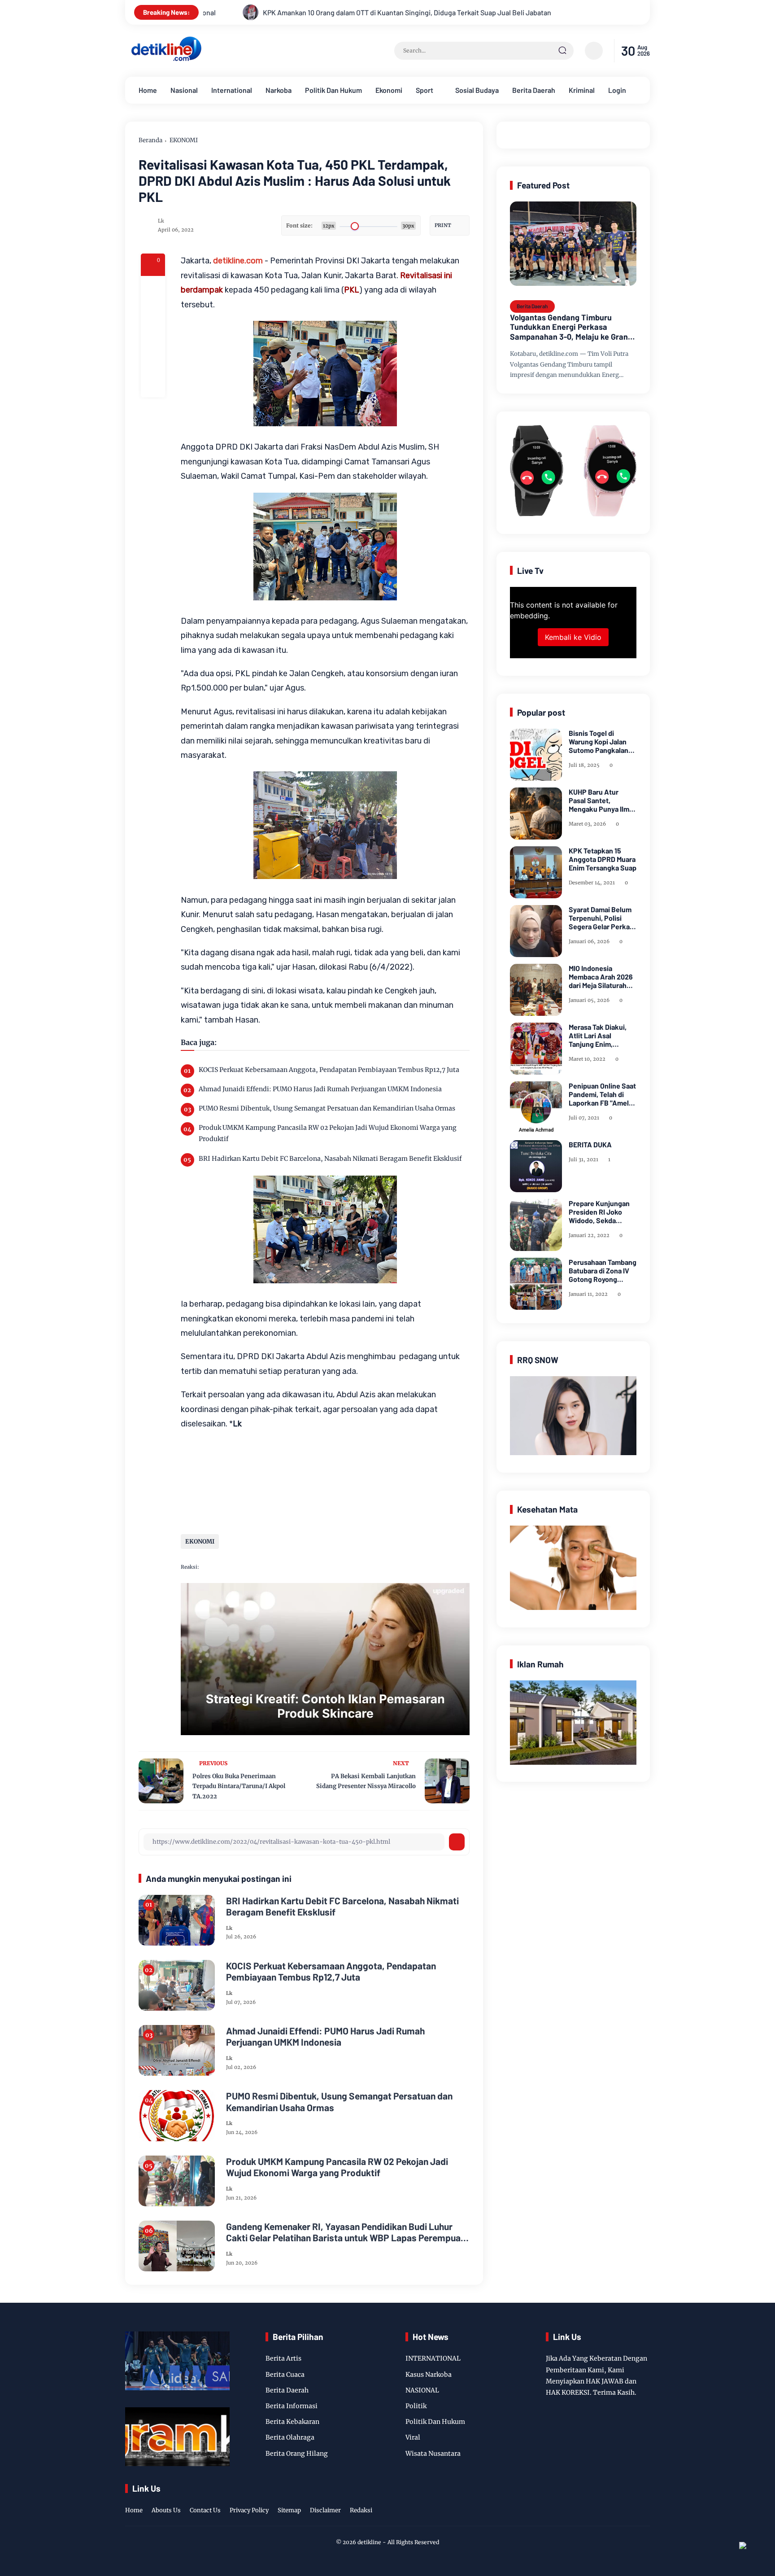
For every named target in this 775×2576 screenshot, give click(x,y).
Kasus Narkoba (429, 2375)
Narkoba (279, 90)
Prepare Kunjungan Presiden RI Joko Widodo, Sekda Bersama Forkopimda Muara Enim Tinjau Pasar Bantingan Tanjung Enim (602, 1212)
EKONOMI (184, 140)
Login (617, 90)
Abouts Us (166, 2510)
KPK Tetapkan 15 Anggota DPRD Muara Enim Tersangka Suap (603, 859)
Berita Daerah (534, 90)
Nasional (184, 90)
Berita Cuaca (285, 2375)
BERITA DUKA (590, 1144)
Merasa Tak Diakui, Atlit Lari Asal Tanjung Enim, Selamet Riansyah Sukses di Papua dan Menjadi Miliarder (601, 1036)
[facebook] (153, 288)
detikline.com (238, 261)
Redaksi (361, 2510)
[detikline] (166, 60)
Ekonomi (389, 90)
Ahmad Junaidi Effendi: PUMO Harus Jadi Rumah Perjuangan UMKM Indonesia (320, 1089)
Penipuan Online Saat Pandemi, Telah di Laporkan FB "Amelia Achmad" (602, 1094)
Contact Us (205, 2510)
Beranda (150, 140)
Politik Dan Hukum (333, 90)
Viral (413, 2437)
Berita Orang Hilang (297, 2454)
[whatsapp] (153, 361)
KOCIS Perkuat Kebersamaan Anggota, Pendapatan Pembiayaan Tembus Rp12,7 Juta (329, 1070)
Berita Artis (283, 2358)
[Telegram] (153, 337)
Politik (416, 2406)
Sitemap (289, 2510)
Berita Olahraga (290, 2437)
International (232, 90)
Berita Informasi (292, 2406)
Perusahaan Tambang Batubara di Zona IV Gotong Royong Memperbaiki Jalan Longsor (603, 1271)
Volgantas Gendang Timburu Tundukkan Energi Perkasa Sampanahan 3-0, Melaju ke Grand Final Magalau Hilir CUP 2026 (571, 327)
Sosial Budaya (477, 90)
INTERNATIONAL (433, 2358)
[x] (153, 312)
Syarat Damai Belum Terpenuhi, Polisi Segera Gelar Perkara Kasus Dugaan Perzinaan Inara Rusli (602, 918)
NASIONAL (422, 2390)
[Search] (562, 51)
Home (148, 90)
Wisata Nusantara (433, 2454)
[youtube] (644, 2501)
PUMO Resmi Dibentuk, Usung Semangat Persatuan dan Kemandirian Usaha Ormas (327, 1108)
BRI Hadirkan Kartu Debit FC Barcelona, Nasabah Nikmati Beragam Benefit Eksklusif (330, 1159)
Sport (425, 90)
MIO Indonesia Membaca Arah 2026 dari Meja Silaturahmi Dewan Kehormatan (601, 977)
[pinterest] (153, 385)
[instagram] (616, 2501)
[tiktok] (630, 2501)
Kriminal (582, 90)
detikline (369, 2542)
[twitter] (602, 2501)
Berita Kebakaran (292, 2422)
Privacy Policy (249, 2510)
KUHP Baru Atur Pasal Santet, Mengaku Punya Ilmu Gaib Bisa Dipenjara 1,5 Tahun (601, 800)
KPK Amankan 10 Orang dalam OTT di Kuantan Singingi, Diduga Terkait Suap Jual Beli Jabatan (203, 12)
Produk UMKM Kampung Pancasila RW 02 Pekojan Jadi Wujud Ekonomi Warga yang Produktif (328, 1133)
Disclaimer (325, 2510)
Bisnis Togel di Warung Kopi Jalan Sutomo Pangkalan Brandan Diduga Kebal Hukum (599, 742)
